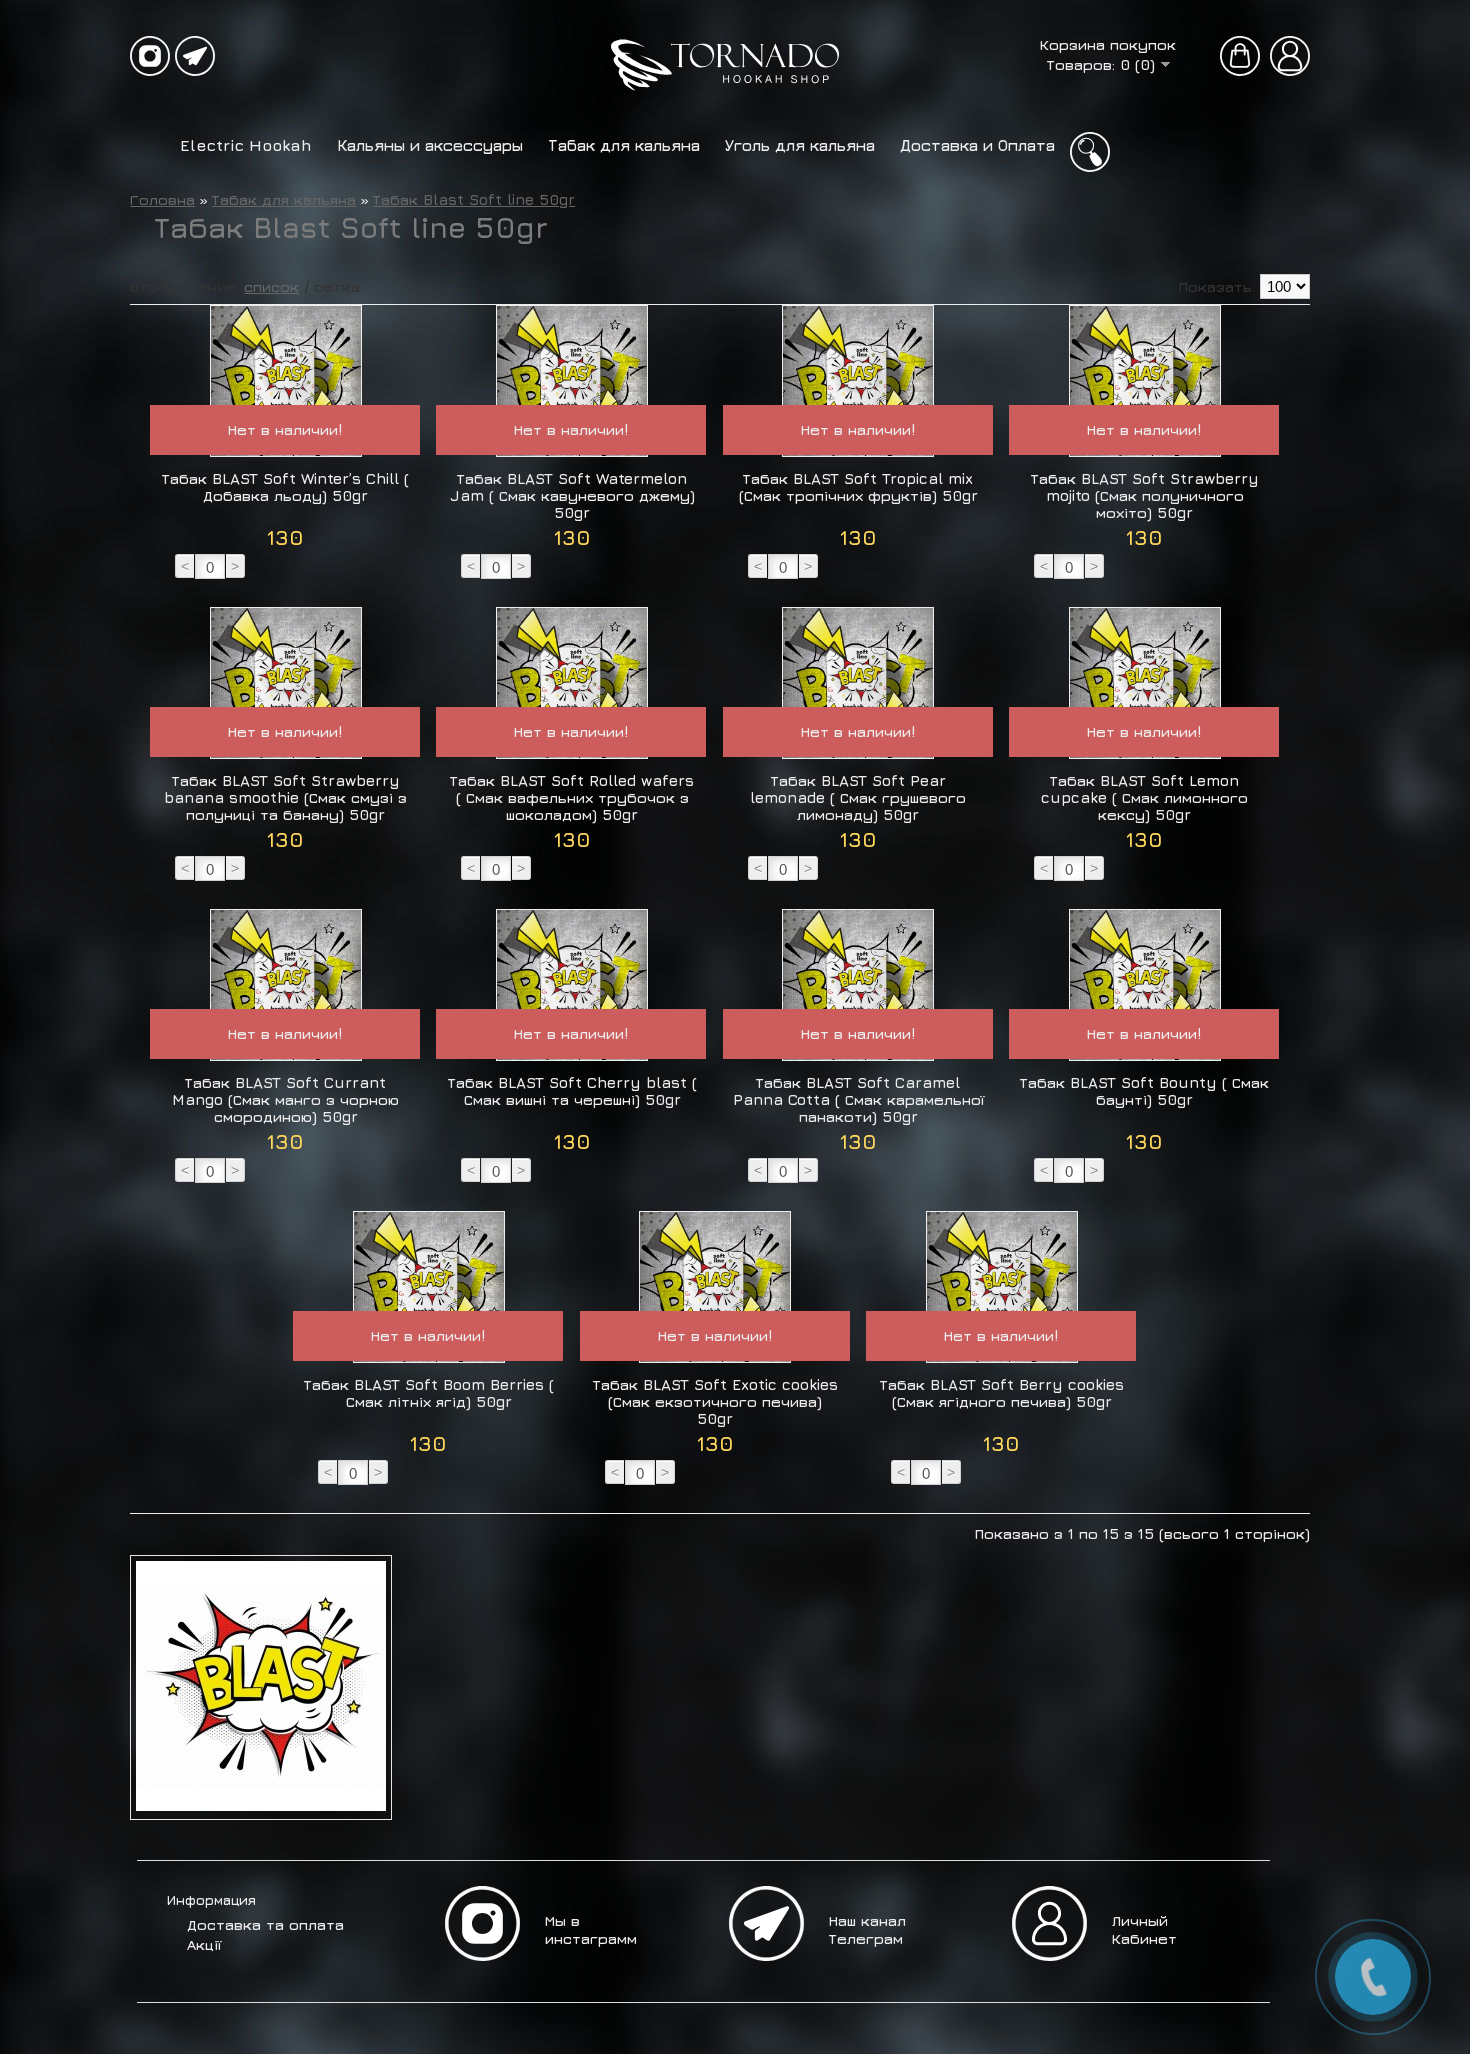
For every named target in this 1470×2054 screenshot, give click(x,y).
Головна (162, 199)
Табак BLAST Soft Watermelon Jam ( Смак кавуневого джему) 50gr (572, 495)
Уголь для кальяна (800, 145)
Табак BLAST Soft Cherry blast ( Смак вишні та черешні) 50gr (572, 1091)
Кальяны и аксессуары (430, 145)
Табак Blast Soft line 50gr (474, 199)
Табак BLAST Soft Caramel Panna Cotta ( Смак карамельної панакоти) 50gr (858, 1099)
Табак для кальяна (624, 145)
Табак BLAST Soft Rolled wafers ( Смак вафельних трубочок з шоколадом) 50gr (572, 797)
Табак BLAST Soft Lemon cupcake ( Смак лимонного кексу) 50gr (1144, 797)
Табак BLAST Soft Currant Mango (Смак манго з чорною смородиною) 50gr (285, 1099)
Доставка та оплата (265, 1924)
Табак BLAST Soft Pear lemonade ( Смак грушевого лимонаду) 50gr (858, 797)
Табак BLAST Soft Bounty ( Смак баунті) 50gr (1144, 1091)
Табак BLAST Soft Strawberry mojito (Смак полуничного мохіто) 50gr (1145, 495)
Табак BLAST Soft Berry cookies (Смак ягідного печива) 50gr (1002, 1393)
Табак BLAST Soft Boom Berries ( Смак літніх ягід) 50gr (429, 1393)
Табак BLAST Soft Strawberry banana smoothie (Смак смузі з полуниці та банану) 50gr (285, 797)
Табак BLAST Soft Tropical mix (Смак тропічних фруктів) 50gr (858, 487)
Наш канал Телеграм (867, 1929)
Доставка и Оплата (977, 145)
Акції (204, 1944)
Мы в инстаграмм (591, 1929)
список (271, 286)
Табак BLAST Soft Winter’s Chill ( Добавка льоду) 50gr (285, 487)
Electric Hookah (246, 145)
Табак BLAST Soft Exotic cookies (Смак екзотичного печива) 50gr (715, 1401)
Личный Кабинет (1144, 1929)
